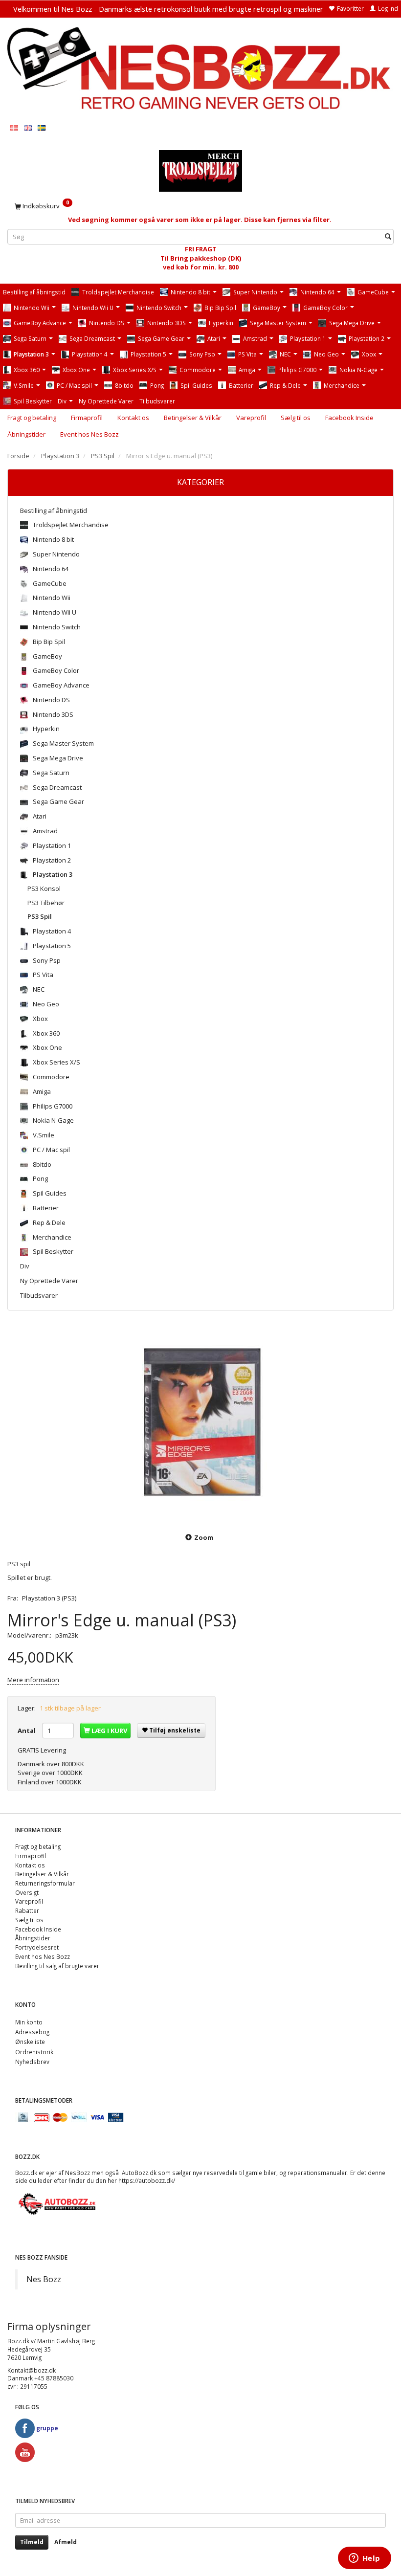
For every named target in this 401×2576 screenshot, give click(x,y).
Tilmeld (32, 2542)
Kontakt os (133, 418)
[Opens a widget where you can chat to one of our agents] (364, 2559)
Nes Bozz (44, 2279)
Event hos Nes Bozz (89, 434)
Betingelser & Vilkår (193, 418)
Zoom (204, 1537)
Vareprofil (251, 418)
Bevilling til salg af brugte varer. (58, 1966)
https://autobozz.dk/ (147, 2180)
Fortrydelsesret (37, 1947)
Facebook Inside (349, 418)
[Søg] (388, 237)
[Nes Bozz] (200, 69)
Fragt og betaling (32, 418)
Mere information (33, 1680)
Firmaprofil (87, 418)
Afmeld (66, 2542)
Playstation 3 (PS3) (49, 1598)
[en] (28, 127)
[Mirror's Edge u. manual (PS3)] (200, 1423)
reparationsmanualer (317, 2173)
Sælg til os (296, 418)
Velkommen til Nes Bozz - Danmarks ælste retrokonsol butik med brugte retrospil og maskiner (168, 9)
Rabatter (27, 1910)
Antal (27, 1731)
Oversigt (27, 1892)
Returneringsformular (45, 1883)
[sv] (42, 127)
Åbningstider (26, 434)
